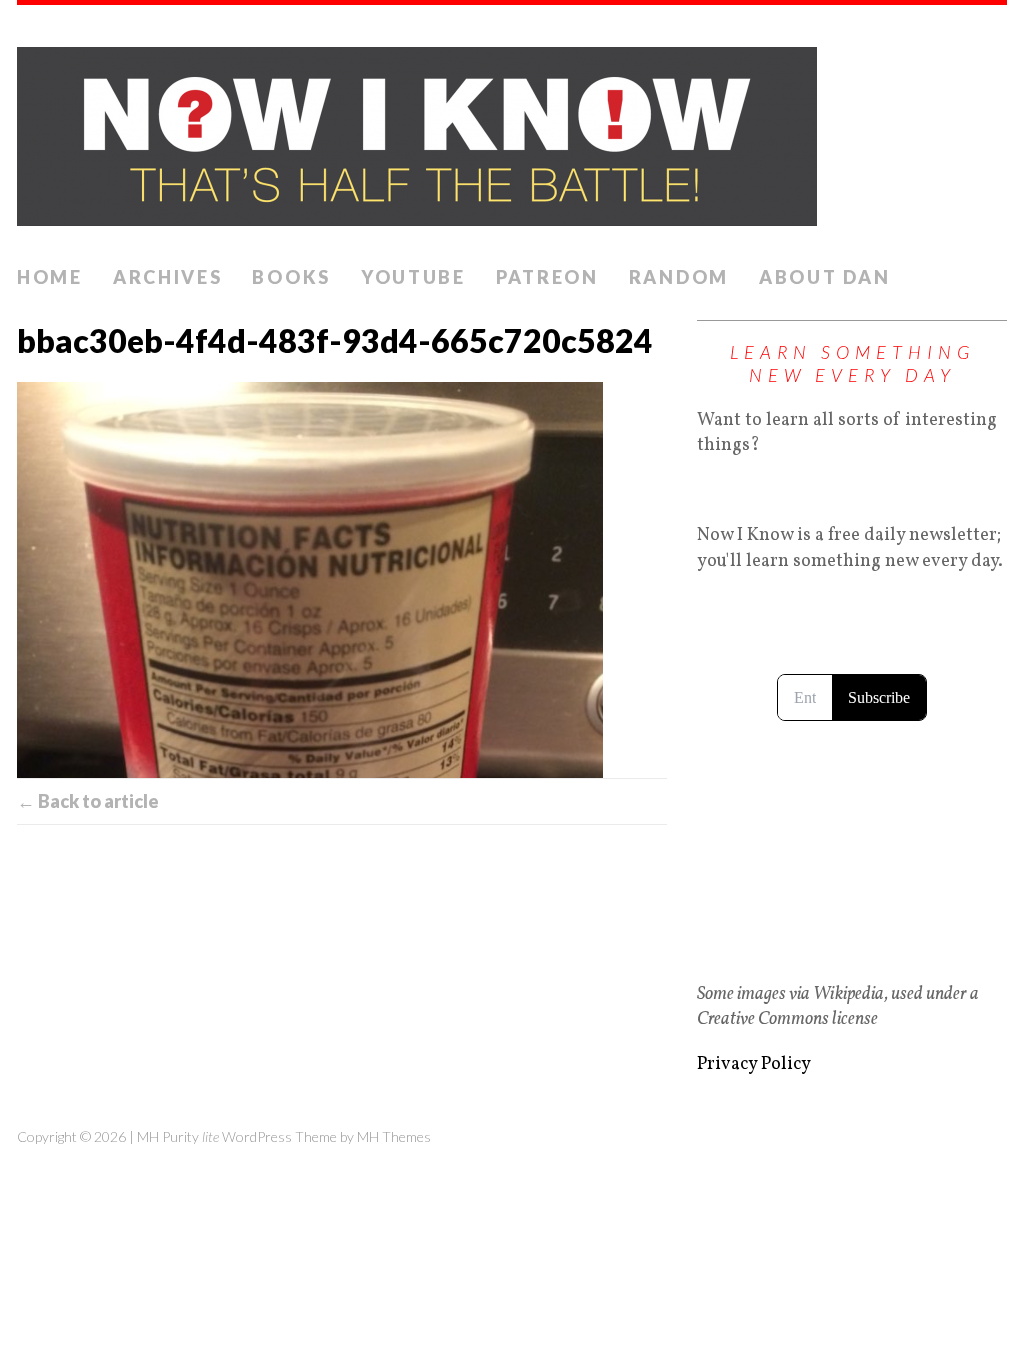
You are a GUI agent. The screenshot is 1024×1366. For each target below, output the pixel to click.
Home (50, 277)
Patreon (547, 277)
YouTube (413, 277)
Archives (168, 277)
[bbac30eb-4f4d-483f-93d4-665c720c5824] (342, 580)
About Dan (824, 277)
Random (679, 277)
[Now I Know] (512, 130)
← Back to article (88, 801)
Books (291, 277)
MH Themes (394, 1136)
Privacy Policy (754, 1064)
